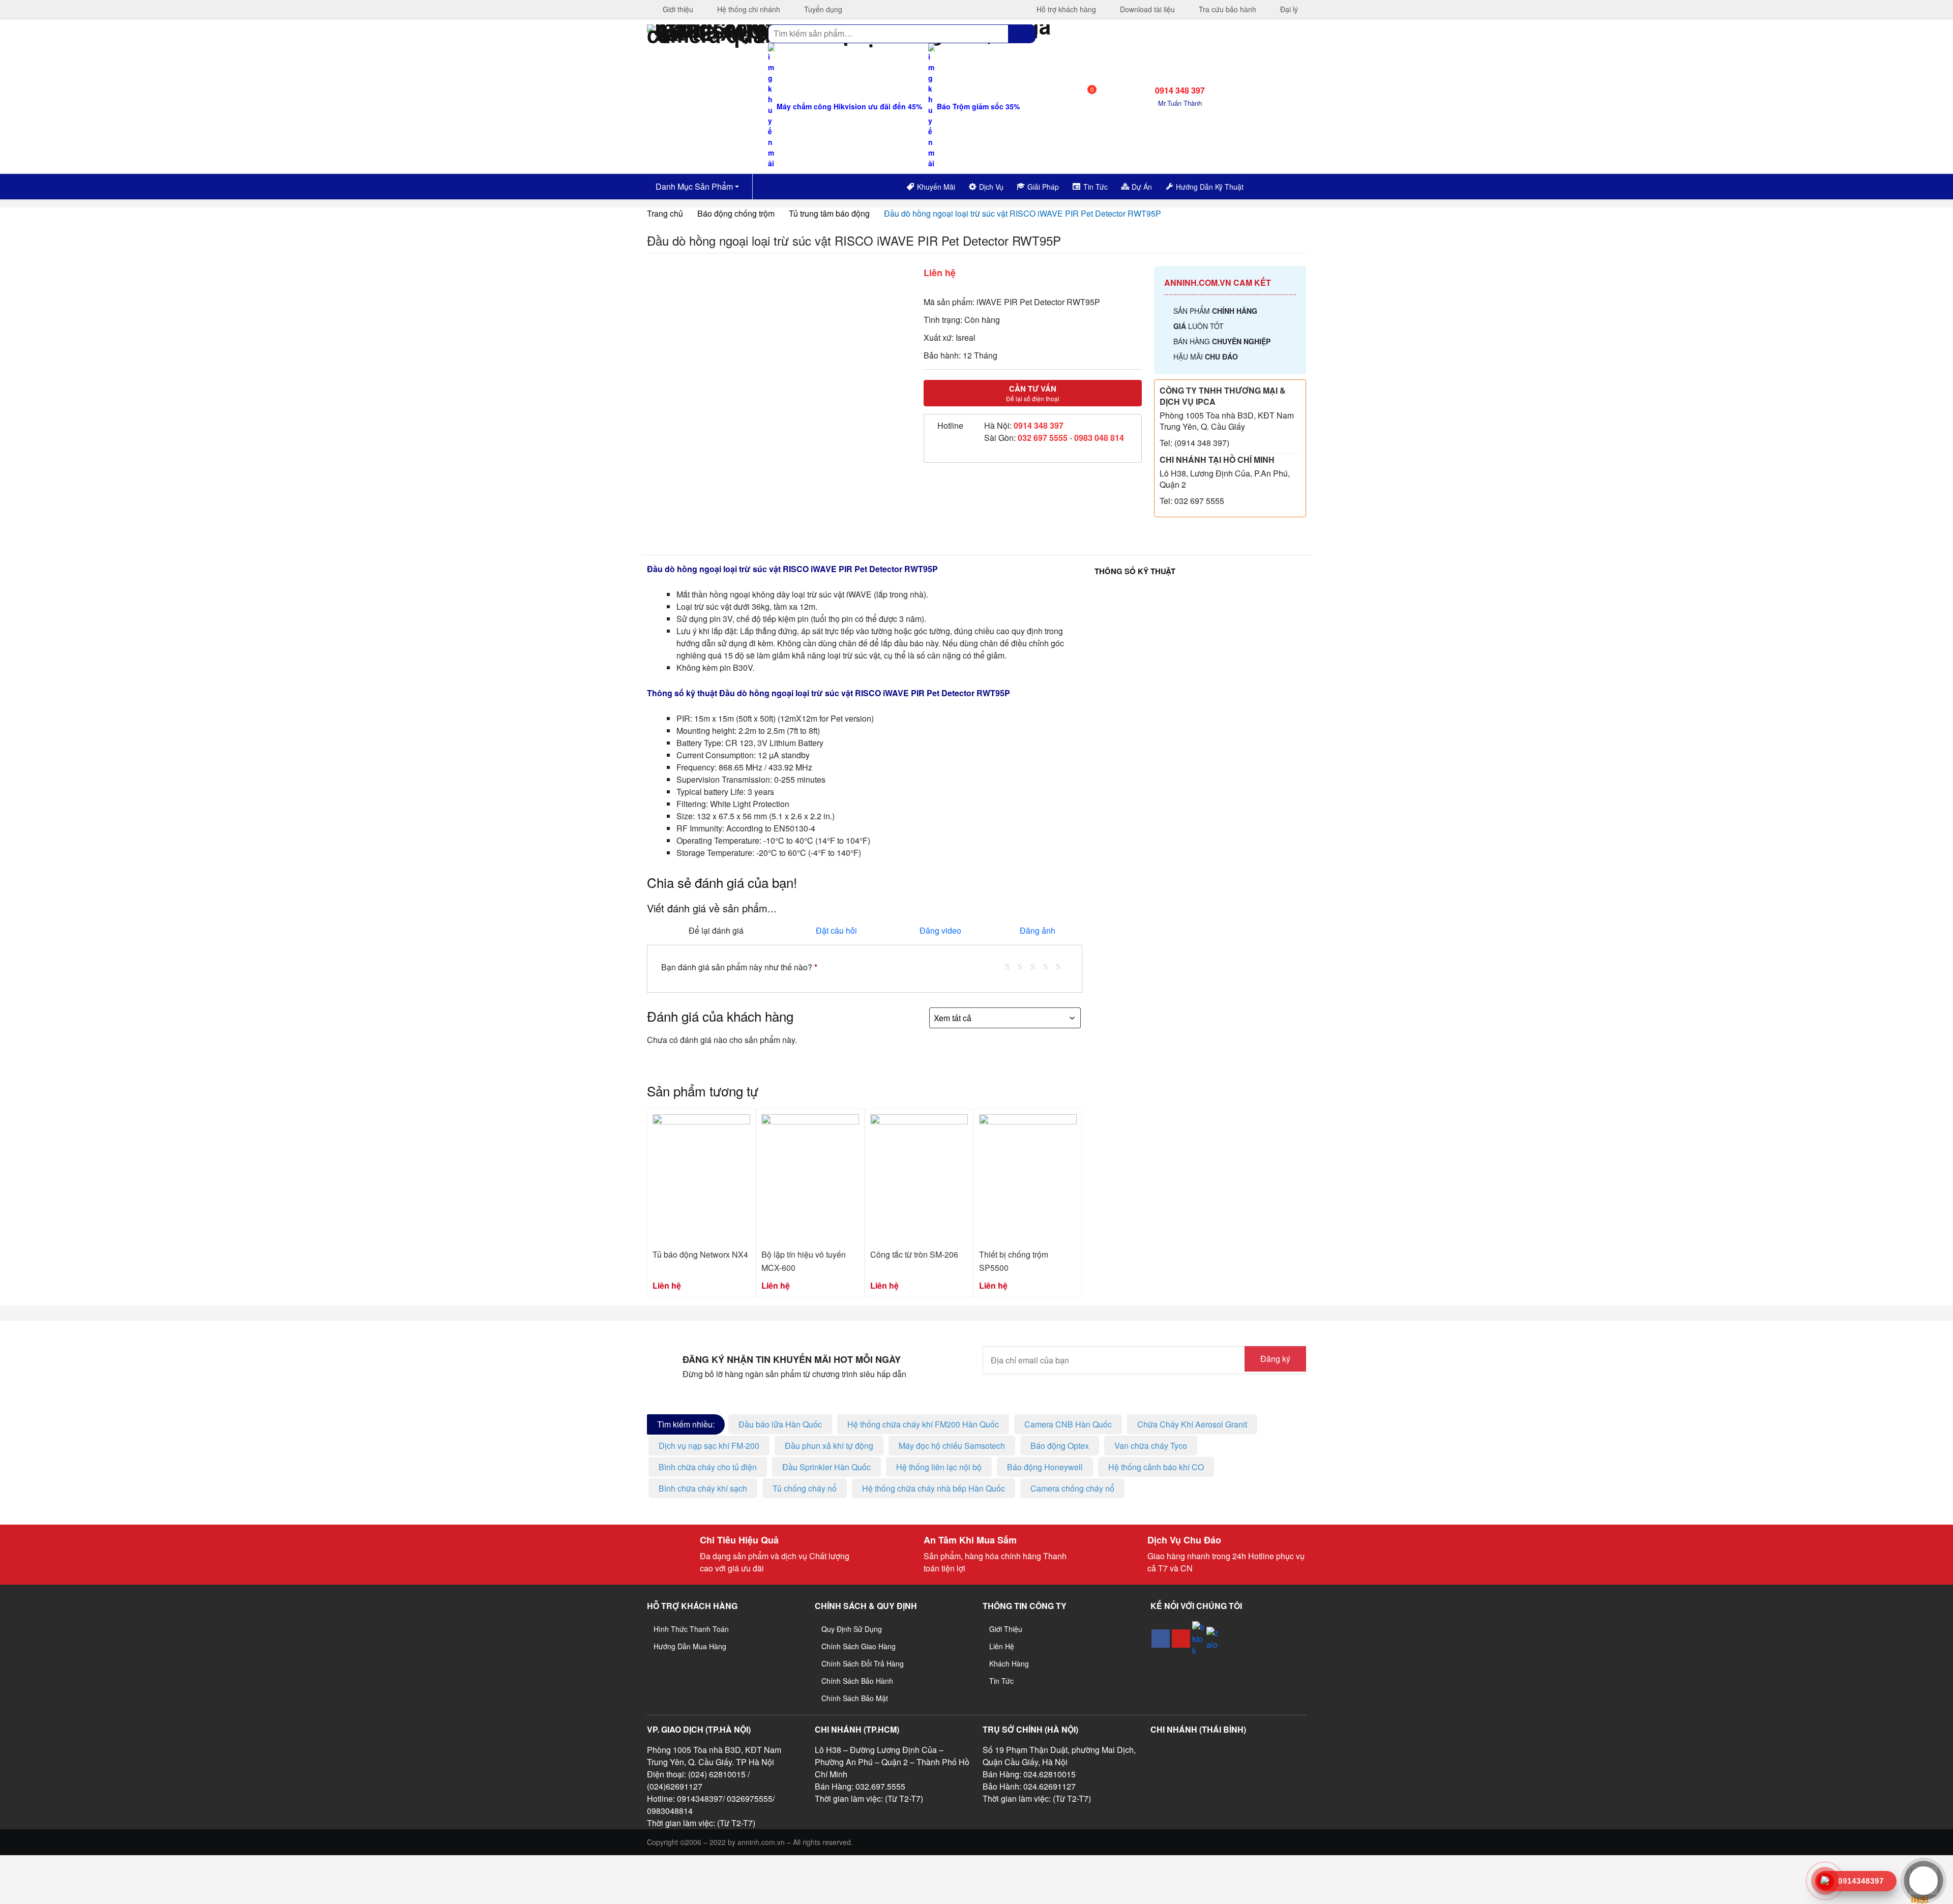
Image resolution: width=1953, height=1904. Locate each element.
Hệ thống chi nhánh (748, 9)
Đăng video (940, 930)
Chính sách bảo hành (857, 1681)
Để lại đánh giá (716, 930)
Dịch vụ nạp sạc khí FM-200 (709, 1446)
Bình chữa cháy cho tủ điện (708, 1467)
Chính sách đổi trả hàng (863, 1663)
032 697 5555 (1043, 438)
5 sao (1062, 965)
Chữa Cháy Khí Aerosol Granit (1192, 1424)
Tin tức (1001, 1681)
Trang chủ (665, 213)
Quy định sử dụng (852, 1629)
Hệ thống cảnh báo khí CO (1156, 1467)
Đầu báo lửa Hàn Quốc (780, 1424)
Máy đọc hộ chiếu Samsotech (952, 1446)
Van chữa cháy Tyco (1151, 1446)
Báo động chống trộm (736, 213)
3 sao (1037, 965)
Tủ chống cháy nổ (805, 1488)
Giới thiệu (677, 9)
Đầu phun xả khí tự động (829, 1446)
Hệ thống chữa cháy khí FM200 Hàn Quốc (923, 1424)
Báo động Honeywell (1045, 1467)
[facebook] (1161, 1639)
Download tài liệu (1146, 9)
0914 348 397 (1039, 425)
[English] (1268, 185)
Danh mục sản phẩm (693, 186)
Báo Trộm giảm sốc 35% (977, 106)
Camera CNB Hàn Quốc (1068, 1424)
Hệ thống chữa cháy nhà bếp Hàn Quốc (934, 1488)
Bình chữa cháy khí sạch (703, 1488)
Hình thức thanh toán (691, 1629)
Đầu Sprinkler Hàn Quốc (826, 1467)
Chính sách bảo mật (855, 1698)
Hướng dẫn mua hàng (690, 1646)
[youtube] (1181, 1639)
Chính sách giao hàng (859, 1646)
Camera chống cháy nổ (1072, 1488)
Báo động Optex (1060, 1446)
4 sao (1049, 965)
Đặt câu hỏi (836, 930)
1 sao (1011, 965)
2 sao (1024, 965)
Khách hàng (1009, 1663)
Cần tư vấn (1033, 393)
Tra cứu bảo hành (1226, 9)
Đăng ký (1275, 1359)
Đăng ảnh (1038, 930)
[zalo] (1212, 1639)
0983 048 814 (1099, 438)
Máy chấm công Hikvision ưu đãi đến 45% (848, 106)
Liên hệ (1002, 1646)
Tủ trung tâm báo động (829, 213)
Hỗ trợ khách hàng (1065, 9)
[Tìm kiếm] (1022, 34)
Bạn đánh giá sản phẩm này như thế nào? (739, 967)
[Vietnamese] (1282, 185)
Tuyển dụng (822, 9)
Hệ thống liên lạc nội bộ (939, 1467)
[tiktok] (1198, 1639)
